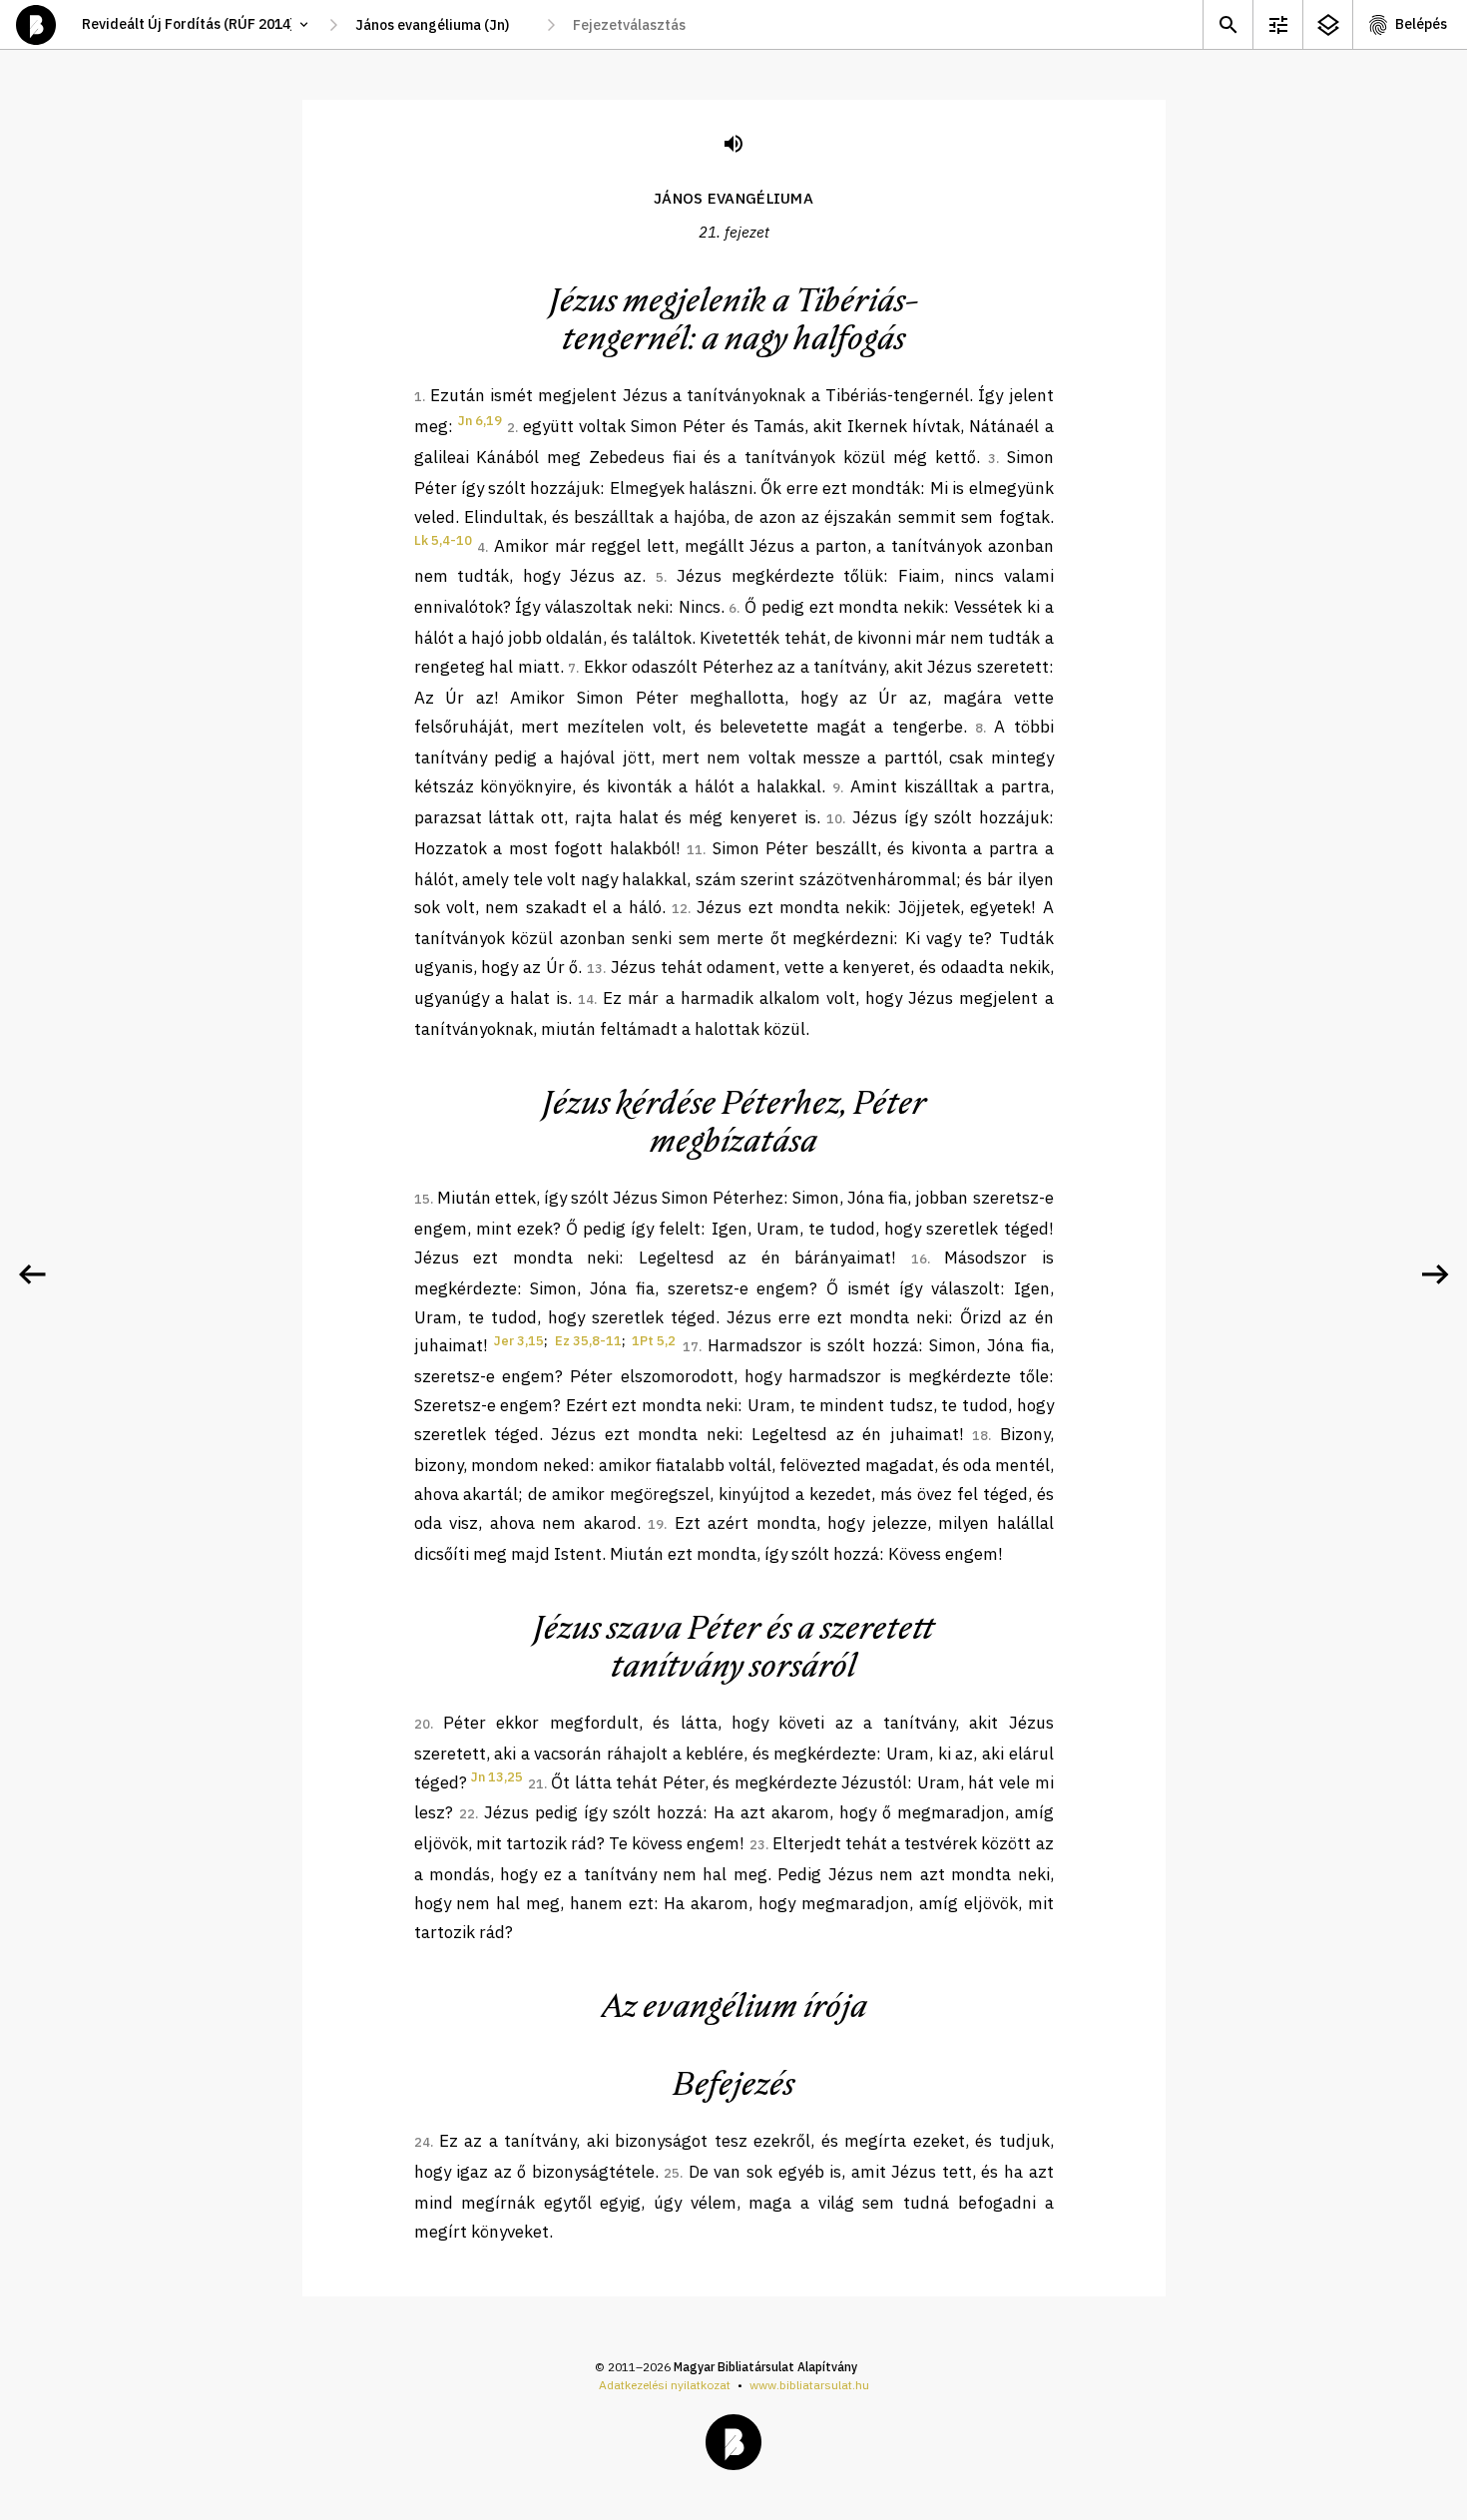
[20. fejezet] (32, 1274)
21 (536, 1784)
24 (422, 2142)
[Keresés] (1227, 24)
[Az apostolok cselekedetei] (1435, 1274)
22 (467, 1814)
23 (757, 1845)
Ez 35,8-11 (588, 1341)
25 (672, 2173)
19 (656, 1524)
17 (691, 1347)
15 (422, 1199)
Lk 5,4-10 (443, 540)
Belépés (1421, 24)
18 (980, 1436)
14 (586, 1000)
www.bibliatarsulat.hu (809, 2385)
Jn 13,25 (497, 1777)
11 (695, 850)
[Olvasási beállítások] (1277, 24)
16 (919, 1259)
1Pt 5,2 (654, 1341)
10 (834, 819)
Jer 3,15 (519, 1341)
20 (422, 1724)
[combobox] (442, 25)
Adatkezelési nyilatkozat (665, 2385)
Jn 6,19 (480, 421)
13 (595, 969)
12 (680, 909)
